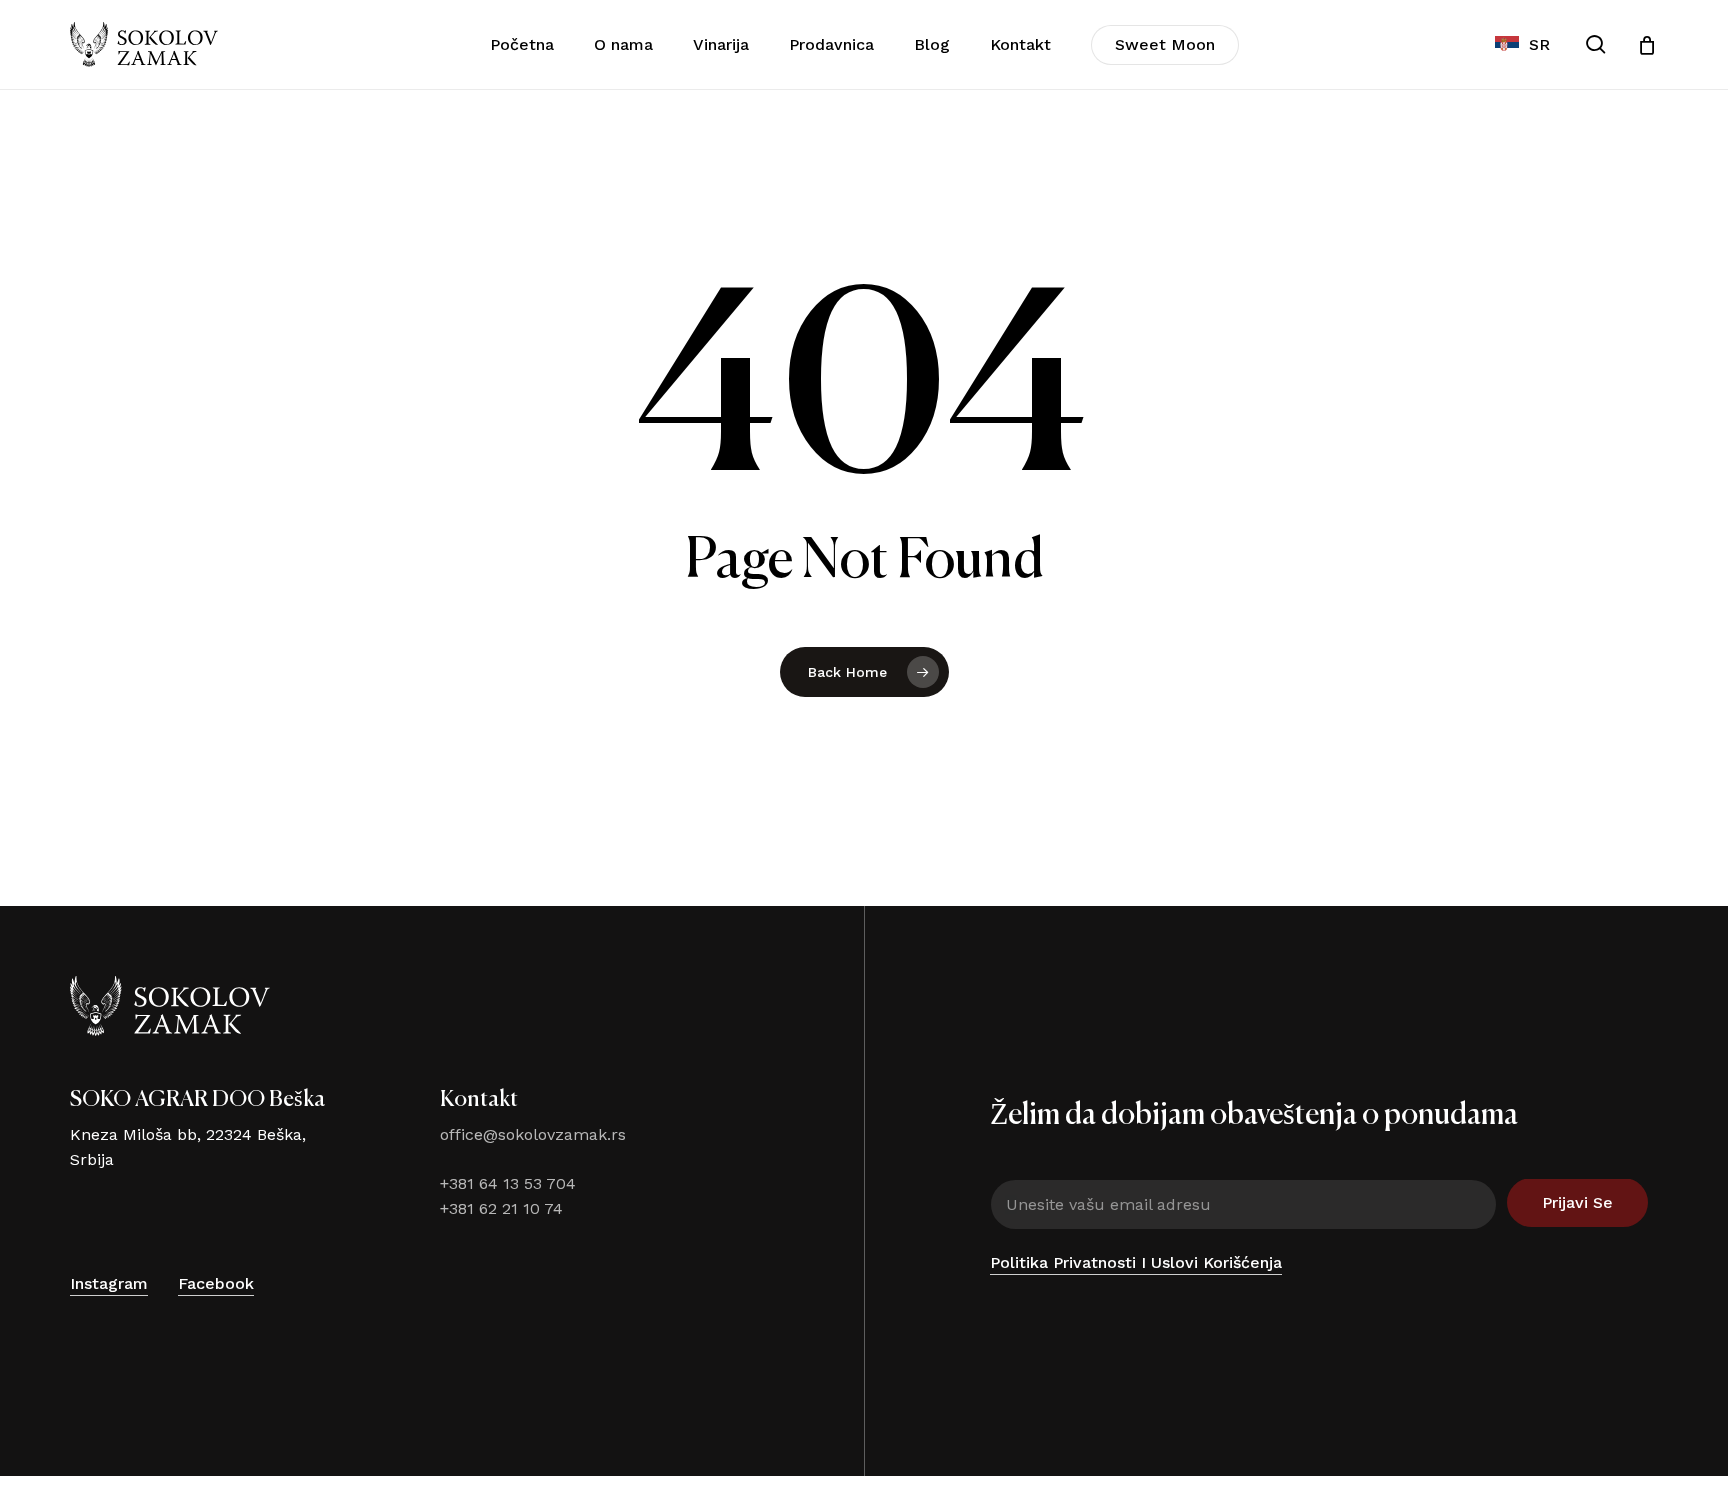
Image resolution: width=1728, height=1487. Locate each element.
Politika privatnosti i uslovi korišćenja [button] (1136, 1262)
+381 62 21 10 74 (501, 1208)
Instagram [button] (109, 1283)
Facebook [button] (216, 1283)
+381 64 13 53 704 (508, 1183)
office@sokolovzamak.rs (533, 1134)
